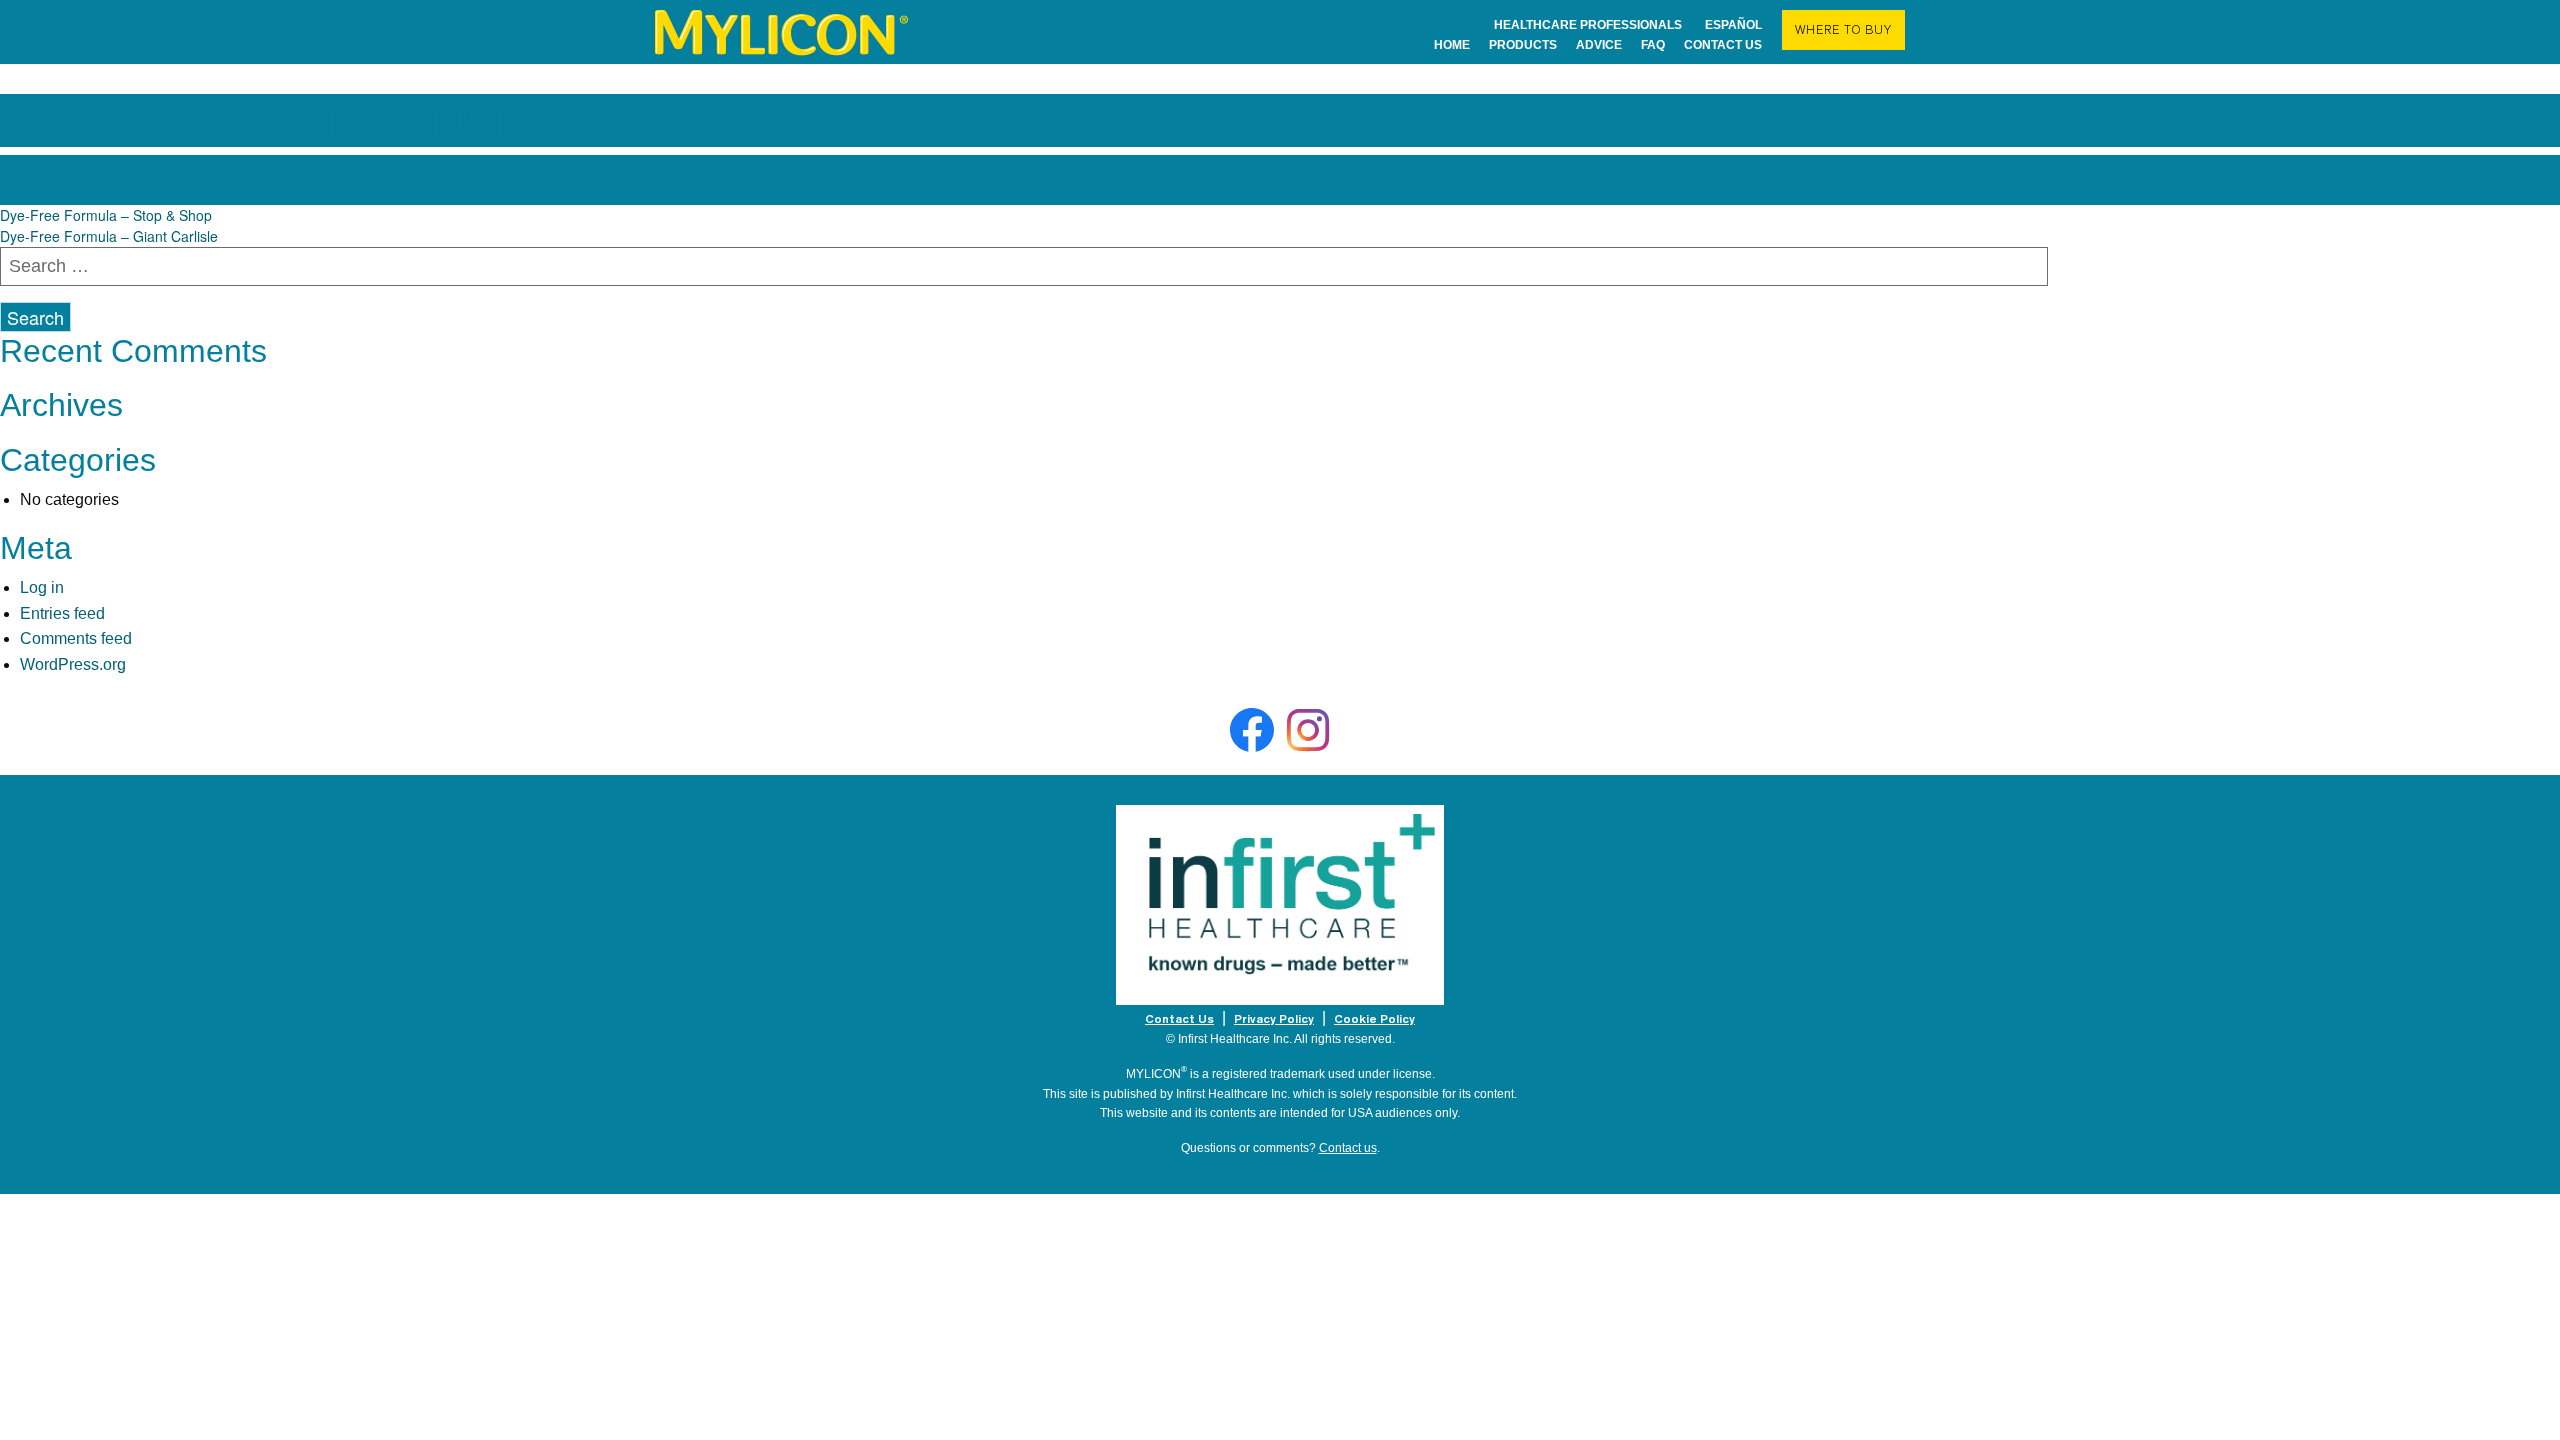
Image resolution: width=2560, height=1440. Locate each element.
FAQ (1653, 44)
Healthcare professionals (1588, 24)
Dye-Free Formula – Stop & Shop (106, 215)
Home (1452, 44)
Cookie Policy (1374, 1019)
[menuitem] (783, 32)
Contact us (1723, 44)
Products (1523, 44)
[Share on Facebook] (1252, 730)
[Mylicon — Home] (783, 32)
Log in (42, 587)
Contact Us (1179, 1019)
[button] (1843, 30)
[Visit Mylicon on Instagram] (1308, 730)
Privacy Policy (1274, 1019)
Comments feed (76, 638)
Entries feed (62, 613)
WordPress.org (73, 664)
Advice (1599, 44)
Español (1733, 24)
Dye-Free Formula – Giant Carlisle (109, 236)
